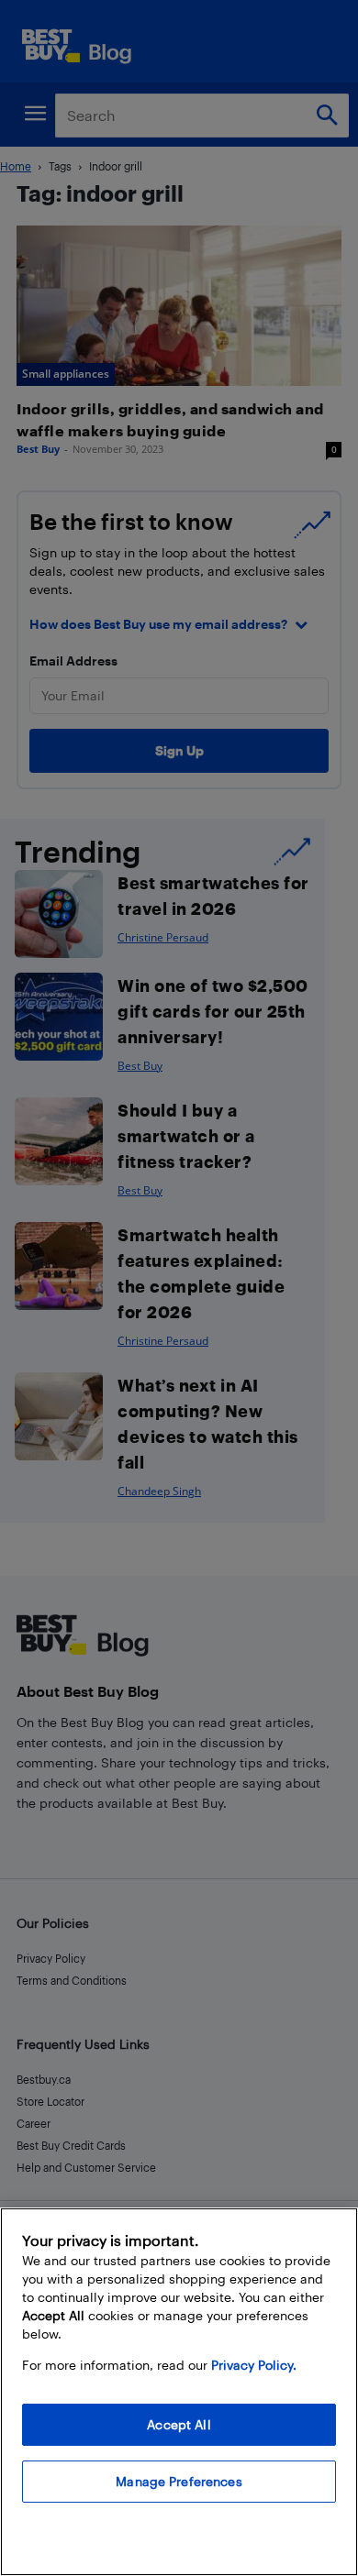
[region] (179, 2392)
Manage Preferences (179, 2481)
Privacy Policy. (254, 2365)
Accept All (179, 2424)
